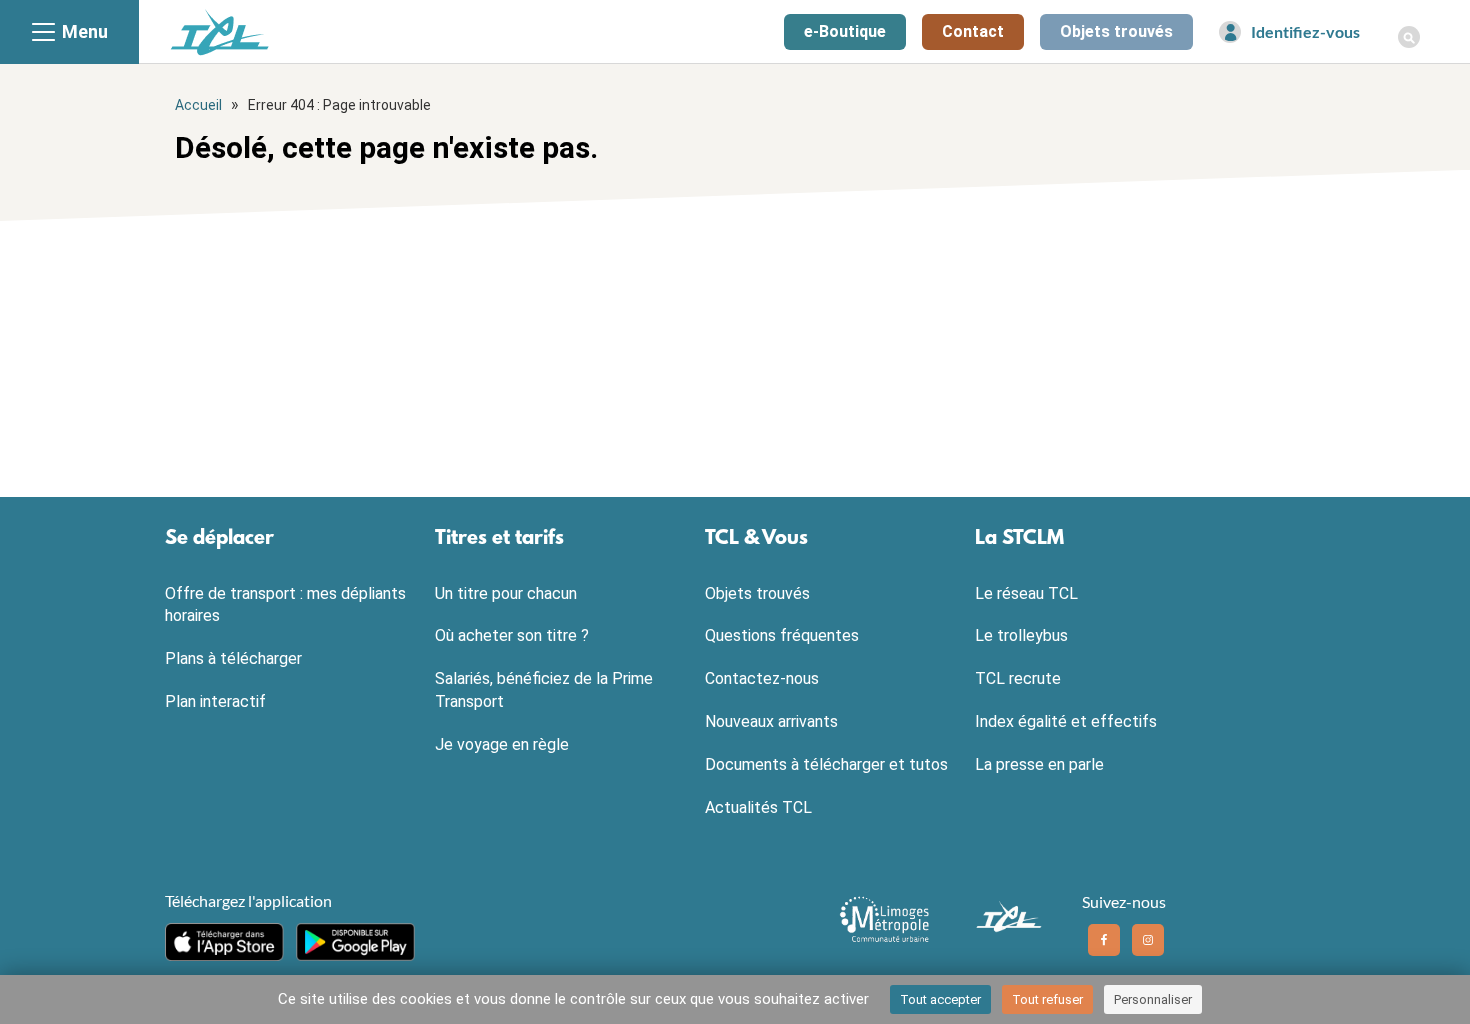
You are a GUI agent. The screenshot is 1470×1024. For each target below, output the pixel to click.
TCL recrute (1018, 678)
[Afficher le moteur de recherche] (1409, 26)
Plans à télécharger (233, 658)
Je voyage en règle (502, 744)
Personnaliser (1153, 999)
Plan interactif (215, 701)
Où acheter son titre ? (512, 635)
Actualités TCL (758, 807)
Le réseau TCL (1026, 593)
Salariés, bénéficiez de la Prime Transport (544, 690)
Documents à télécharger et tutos (826, 764)
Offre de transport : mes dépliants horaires (285, 605)
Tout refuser (1047, 999)
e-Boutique (845, 31)
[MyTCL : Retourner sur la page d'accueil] (220, 31)
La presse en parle (1039, 764)
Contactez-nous (762, 678)
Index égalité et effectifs (1066, 721)
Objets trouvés (1116, 31)
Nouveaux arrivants (771, 721)
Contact (973, 31)
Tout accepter (940, 999)
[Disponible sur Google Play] (355, 942)
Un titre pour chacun (506, 593)
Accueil (198, 105)
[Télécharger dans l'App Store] (224, 942)
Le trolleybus (1021, 635)
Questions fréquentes (782, 635)
